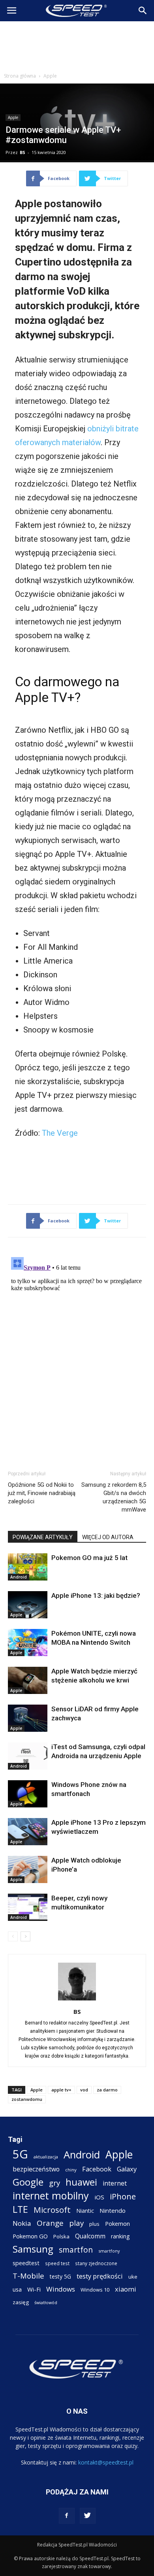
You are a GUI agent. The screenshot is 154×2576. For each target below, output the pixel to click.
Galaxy (127, 2169)
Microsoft (52, 2210)
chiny (71, 2170)
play (76, 2223)
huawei (81, 2182)
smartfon (76, 2250)
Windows (61, 2289)
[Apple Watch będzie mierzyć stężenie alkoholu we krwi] (28, 1680)
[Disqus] (77, 1352)
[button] (143, 11)
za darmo (107, 2090)
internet (115, 2183)
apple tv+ (61, 2090)
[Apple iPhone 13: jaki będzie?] (28, 1605)
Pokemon (117, 2223)
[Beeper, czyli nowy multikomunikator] (28, 1907)
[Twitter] (88, 2516)
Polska (61, 2236)
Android (19, 1577)
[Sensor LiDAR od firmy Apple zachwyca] (28, 1718)
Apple (50, 76)
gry (54, 2183)
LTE (20, 2209)
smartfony (109, 2251)
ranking (120, 2236)
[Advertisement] (77, 45)
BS (23, 152)
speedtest (26, 2263)
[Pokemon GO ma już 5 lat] (28, 1567)
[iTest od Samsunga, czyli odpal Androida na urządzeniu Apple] (28, 1756)
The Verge (60, 1133)
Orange (50, 2223)
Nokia (22, 2223)
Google (28, 2182)
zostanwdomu (27, 2099)
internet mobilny (51, 2196)
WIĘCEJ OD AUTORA (108, 1537)
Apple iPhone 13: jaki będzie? (96, 1595)
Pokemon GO (30, 2236)
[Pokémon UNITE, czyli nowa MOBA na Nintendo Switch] (28, 1643)
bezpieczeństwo (36, 2169)
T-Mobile (28, 2276)
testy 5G (60, 2276)
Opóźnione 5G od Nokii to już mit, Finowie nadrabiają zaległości (42, 1493)
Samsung (33, 2249)
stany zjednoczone (96, 2263)
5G (20, 2154)
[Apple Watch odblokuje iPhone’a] (28, 1869)
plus (94, 2224)
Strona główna (20, 76)
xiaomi (126, 2289)
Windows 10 (95, 2290)
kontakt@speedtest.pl (106, 2462)
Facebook (97, 2169)
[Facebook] (67, 2516)
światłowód (46, 2303)
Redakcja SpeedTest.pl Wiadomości (77, 2545)
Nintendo (113, 2210)
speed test (57, 2263)
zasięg (21, 2302)
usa (17, 2289)
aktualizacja (46, 2157)
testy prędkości (100, 2276)
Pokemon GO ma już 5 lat (89, 1558)
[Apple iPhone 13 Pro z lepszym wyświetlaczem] (28, 1832)
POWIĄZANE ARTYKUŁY (43, 1537)
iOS (99, 2197)
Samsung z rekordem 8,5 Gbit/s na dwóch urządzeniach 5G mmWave (114, 1497)
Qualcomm (90, 2236)
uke (133, 2277)
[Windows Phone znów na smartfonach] (28, 1794)
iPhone (123, 2196)
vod (84, 2090)
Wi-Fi (34, 2289)
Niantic (85, 2211)
